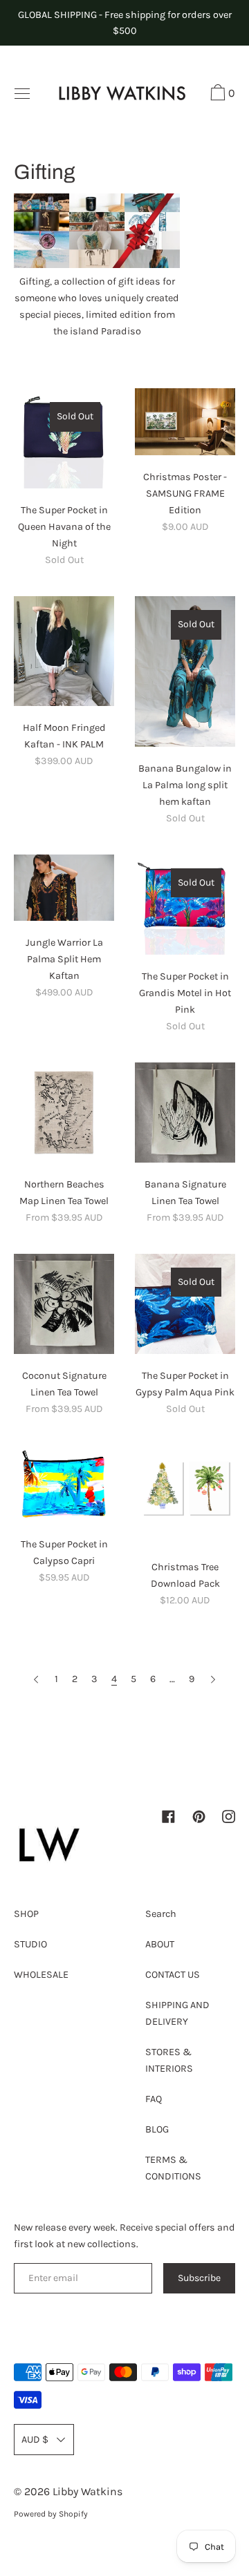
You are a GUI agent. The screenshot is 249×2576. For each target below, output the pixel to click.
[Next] (213, 1680)
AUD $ (35, 2440)
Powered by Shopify (51, 2514)
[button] (221, 95)
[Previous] (36, 1680)
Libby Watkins (87, 2491)
